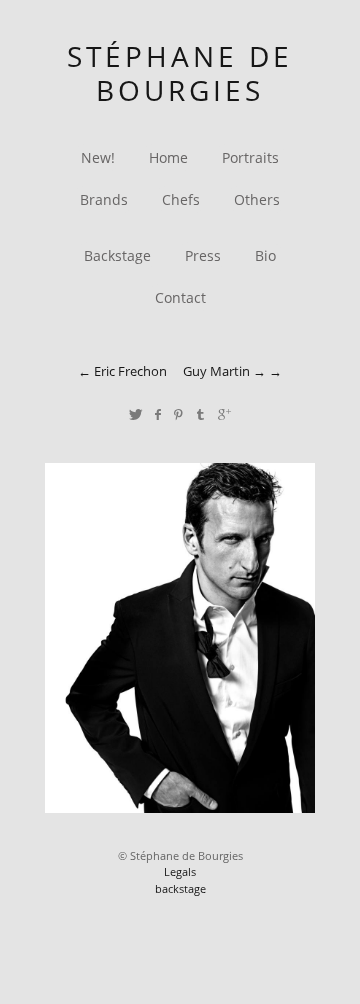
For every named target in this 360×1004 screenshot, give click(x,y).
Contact (180, 297)
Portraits (250, 157)
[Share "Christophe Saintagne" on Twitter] (135, 414)
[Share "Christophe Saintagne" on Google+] (224, 414)
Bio (265, 255)
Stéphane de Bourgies (180, 73)
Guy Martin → (224, 371)
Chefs (181, 199)
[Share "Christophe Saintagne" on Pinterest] (178, 414)
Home (168, 157)
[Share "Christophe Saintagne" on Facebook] (157, 414)
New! (98, 157)
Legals (180, 871)
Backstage (117, 255)
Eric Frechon (130, 371)
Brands (104, 199)
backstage (180, 888)
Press (203, 255)
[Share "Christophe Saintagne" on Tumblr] (201, 414)
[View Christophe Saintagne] (180, 807)
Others (257, 199)
